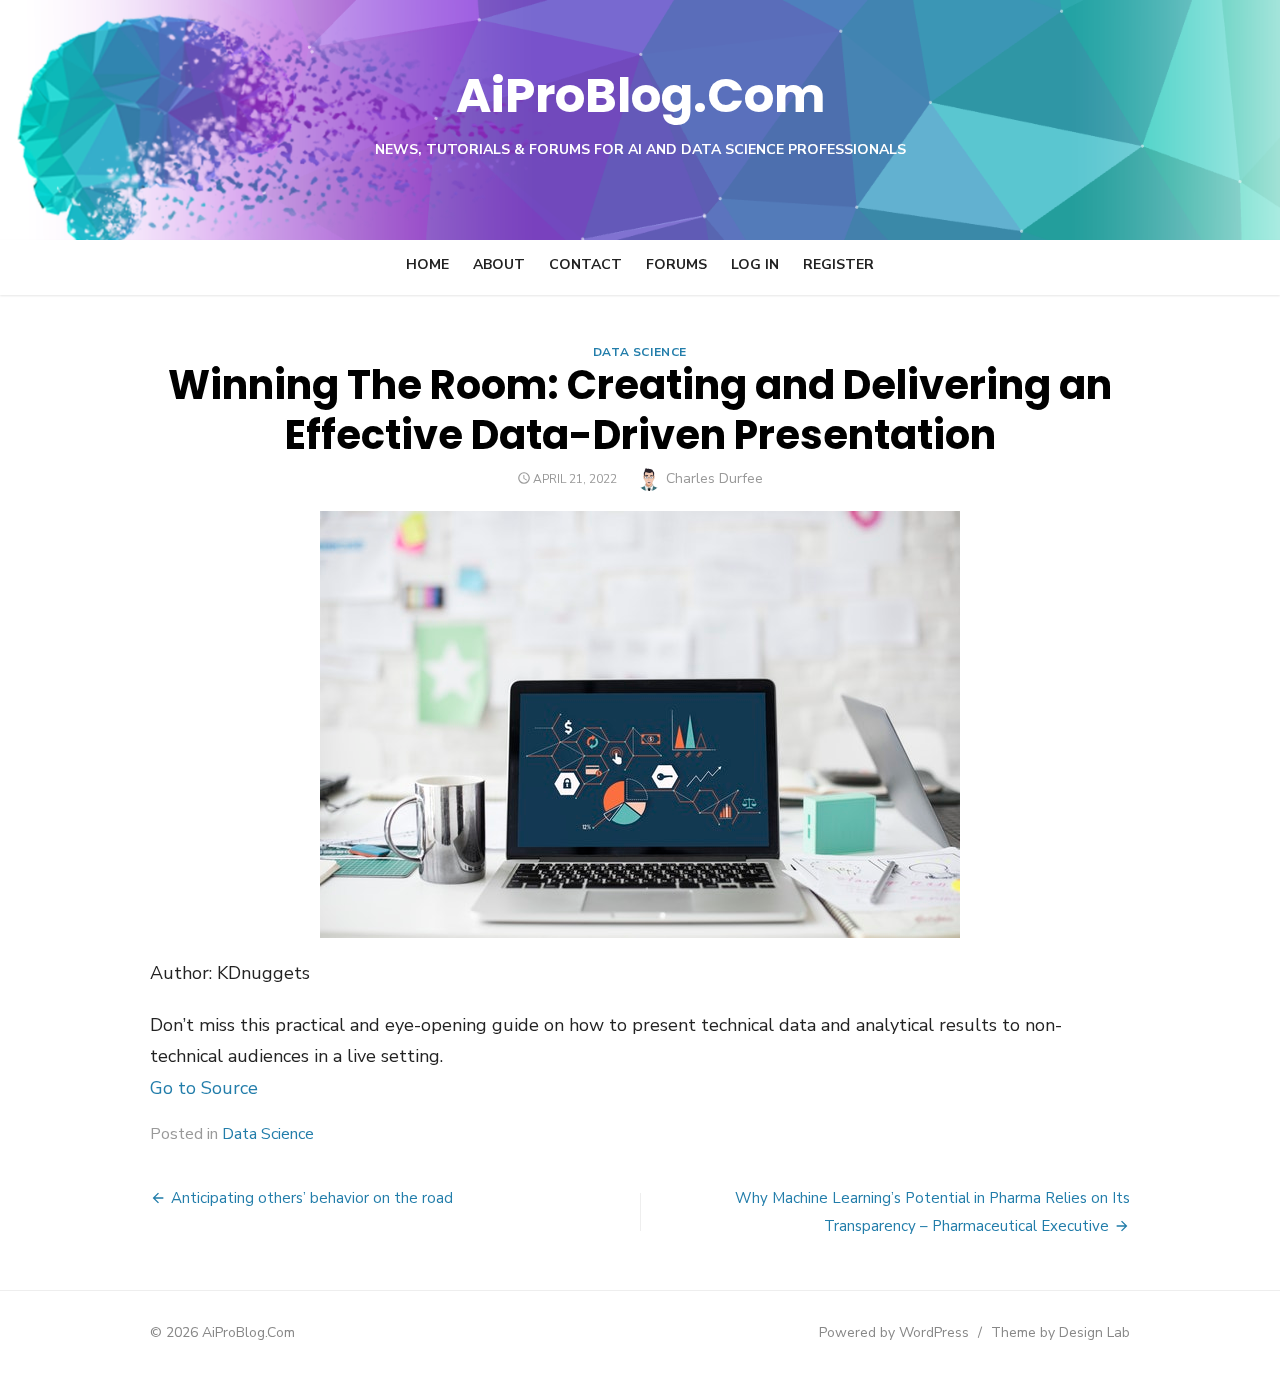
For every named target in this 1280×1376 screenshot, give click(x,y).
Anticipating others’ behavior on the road (312, 1198)
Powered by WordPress (894, 1332)
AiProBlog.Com (640, 95)
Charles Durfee (714, 478)
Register (838, 264)
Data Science (640, 352)
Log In (755, 264)
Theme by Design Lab (1060, 1332)
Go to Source (204, 1088)
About (499, 264)
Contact (585, 264)
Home (427, 264)
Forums (676, 264)
